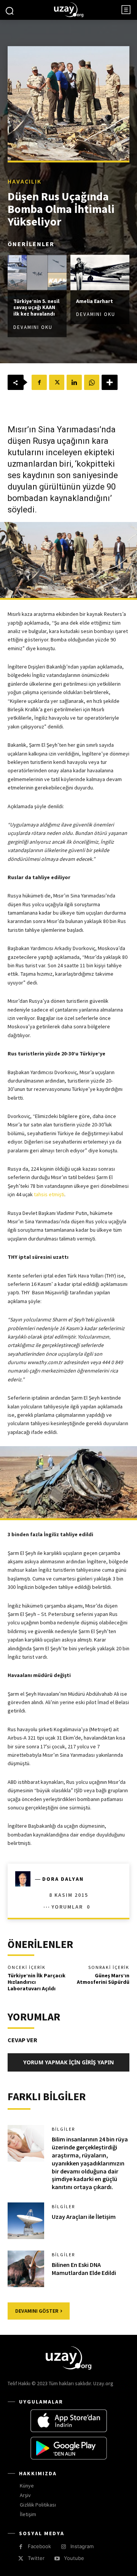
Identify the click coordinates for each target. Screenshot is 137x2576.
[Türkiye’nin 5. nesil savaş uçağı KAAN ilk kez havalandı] (37, 272)
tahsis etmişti (49, 1194)
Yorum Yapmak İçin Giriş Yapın (68, 2062)
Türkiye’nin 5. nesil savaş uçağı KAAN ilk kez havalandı (36, 307)
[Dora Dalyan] (25, 1879)
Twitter (36, 2558)
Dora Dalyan (63, 1879)
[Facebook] (39, 382)
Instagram (82, 2546)
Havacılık (25, 181)
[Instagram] (63, 2547)
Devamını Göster (37, 2311)
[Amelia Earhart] (100, 272)
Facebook (39, 2546)
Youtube (74, 2558)
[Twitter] (57, 382)
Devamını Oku (33, 327)
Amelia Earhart (95, 301)
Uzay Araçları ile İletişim (84, 2217)
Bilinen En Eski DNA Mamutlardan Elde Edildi (84, 2269)
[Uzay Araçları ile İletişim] (26, 2221)
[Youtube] (57, 2559)
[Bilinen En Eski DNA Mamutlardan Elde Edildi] (26, 2269)
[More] (110, 382)
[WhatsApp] (92, 382)
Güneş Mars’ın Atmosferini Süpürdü (103, 1979)
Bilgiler (63, 2129)
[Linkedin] (74, 382)
